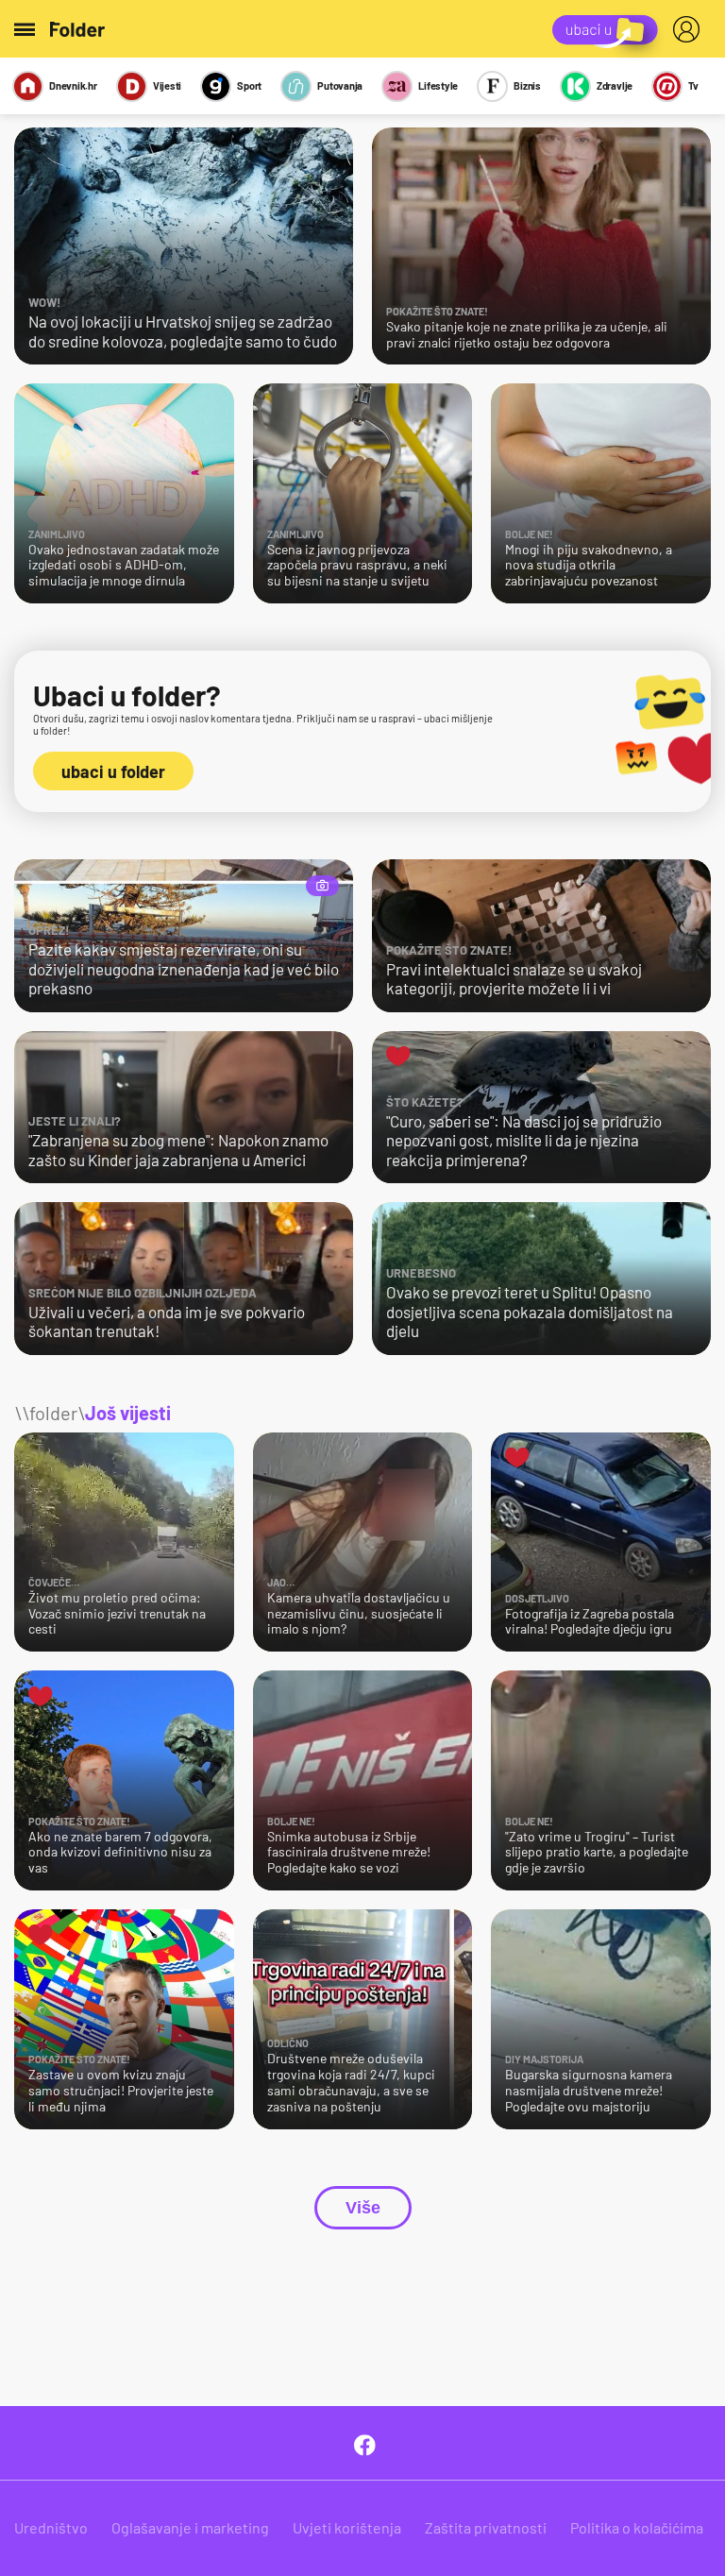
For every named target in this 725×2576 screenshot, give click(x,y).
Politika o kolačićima (637, 2527)
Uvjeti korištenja (347, 2527)
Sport (249, 85)
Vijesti (167, 85)
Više (363, 2208)
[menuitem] (690, 29)
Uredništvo (51, 2527)
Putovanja (340, 85)
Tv (693, 85)
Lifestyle (438, 85)
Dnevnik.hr (73, 85)
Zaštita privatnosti (486, 2527)
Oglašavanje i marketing (190, 2527)
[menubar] (690, 29)
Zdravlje (615, 85)
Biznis (527, 85)
